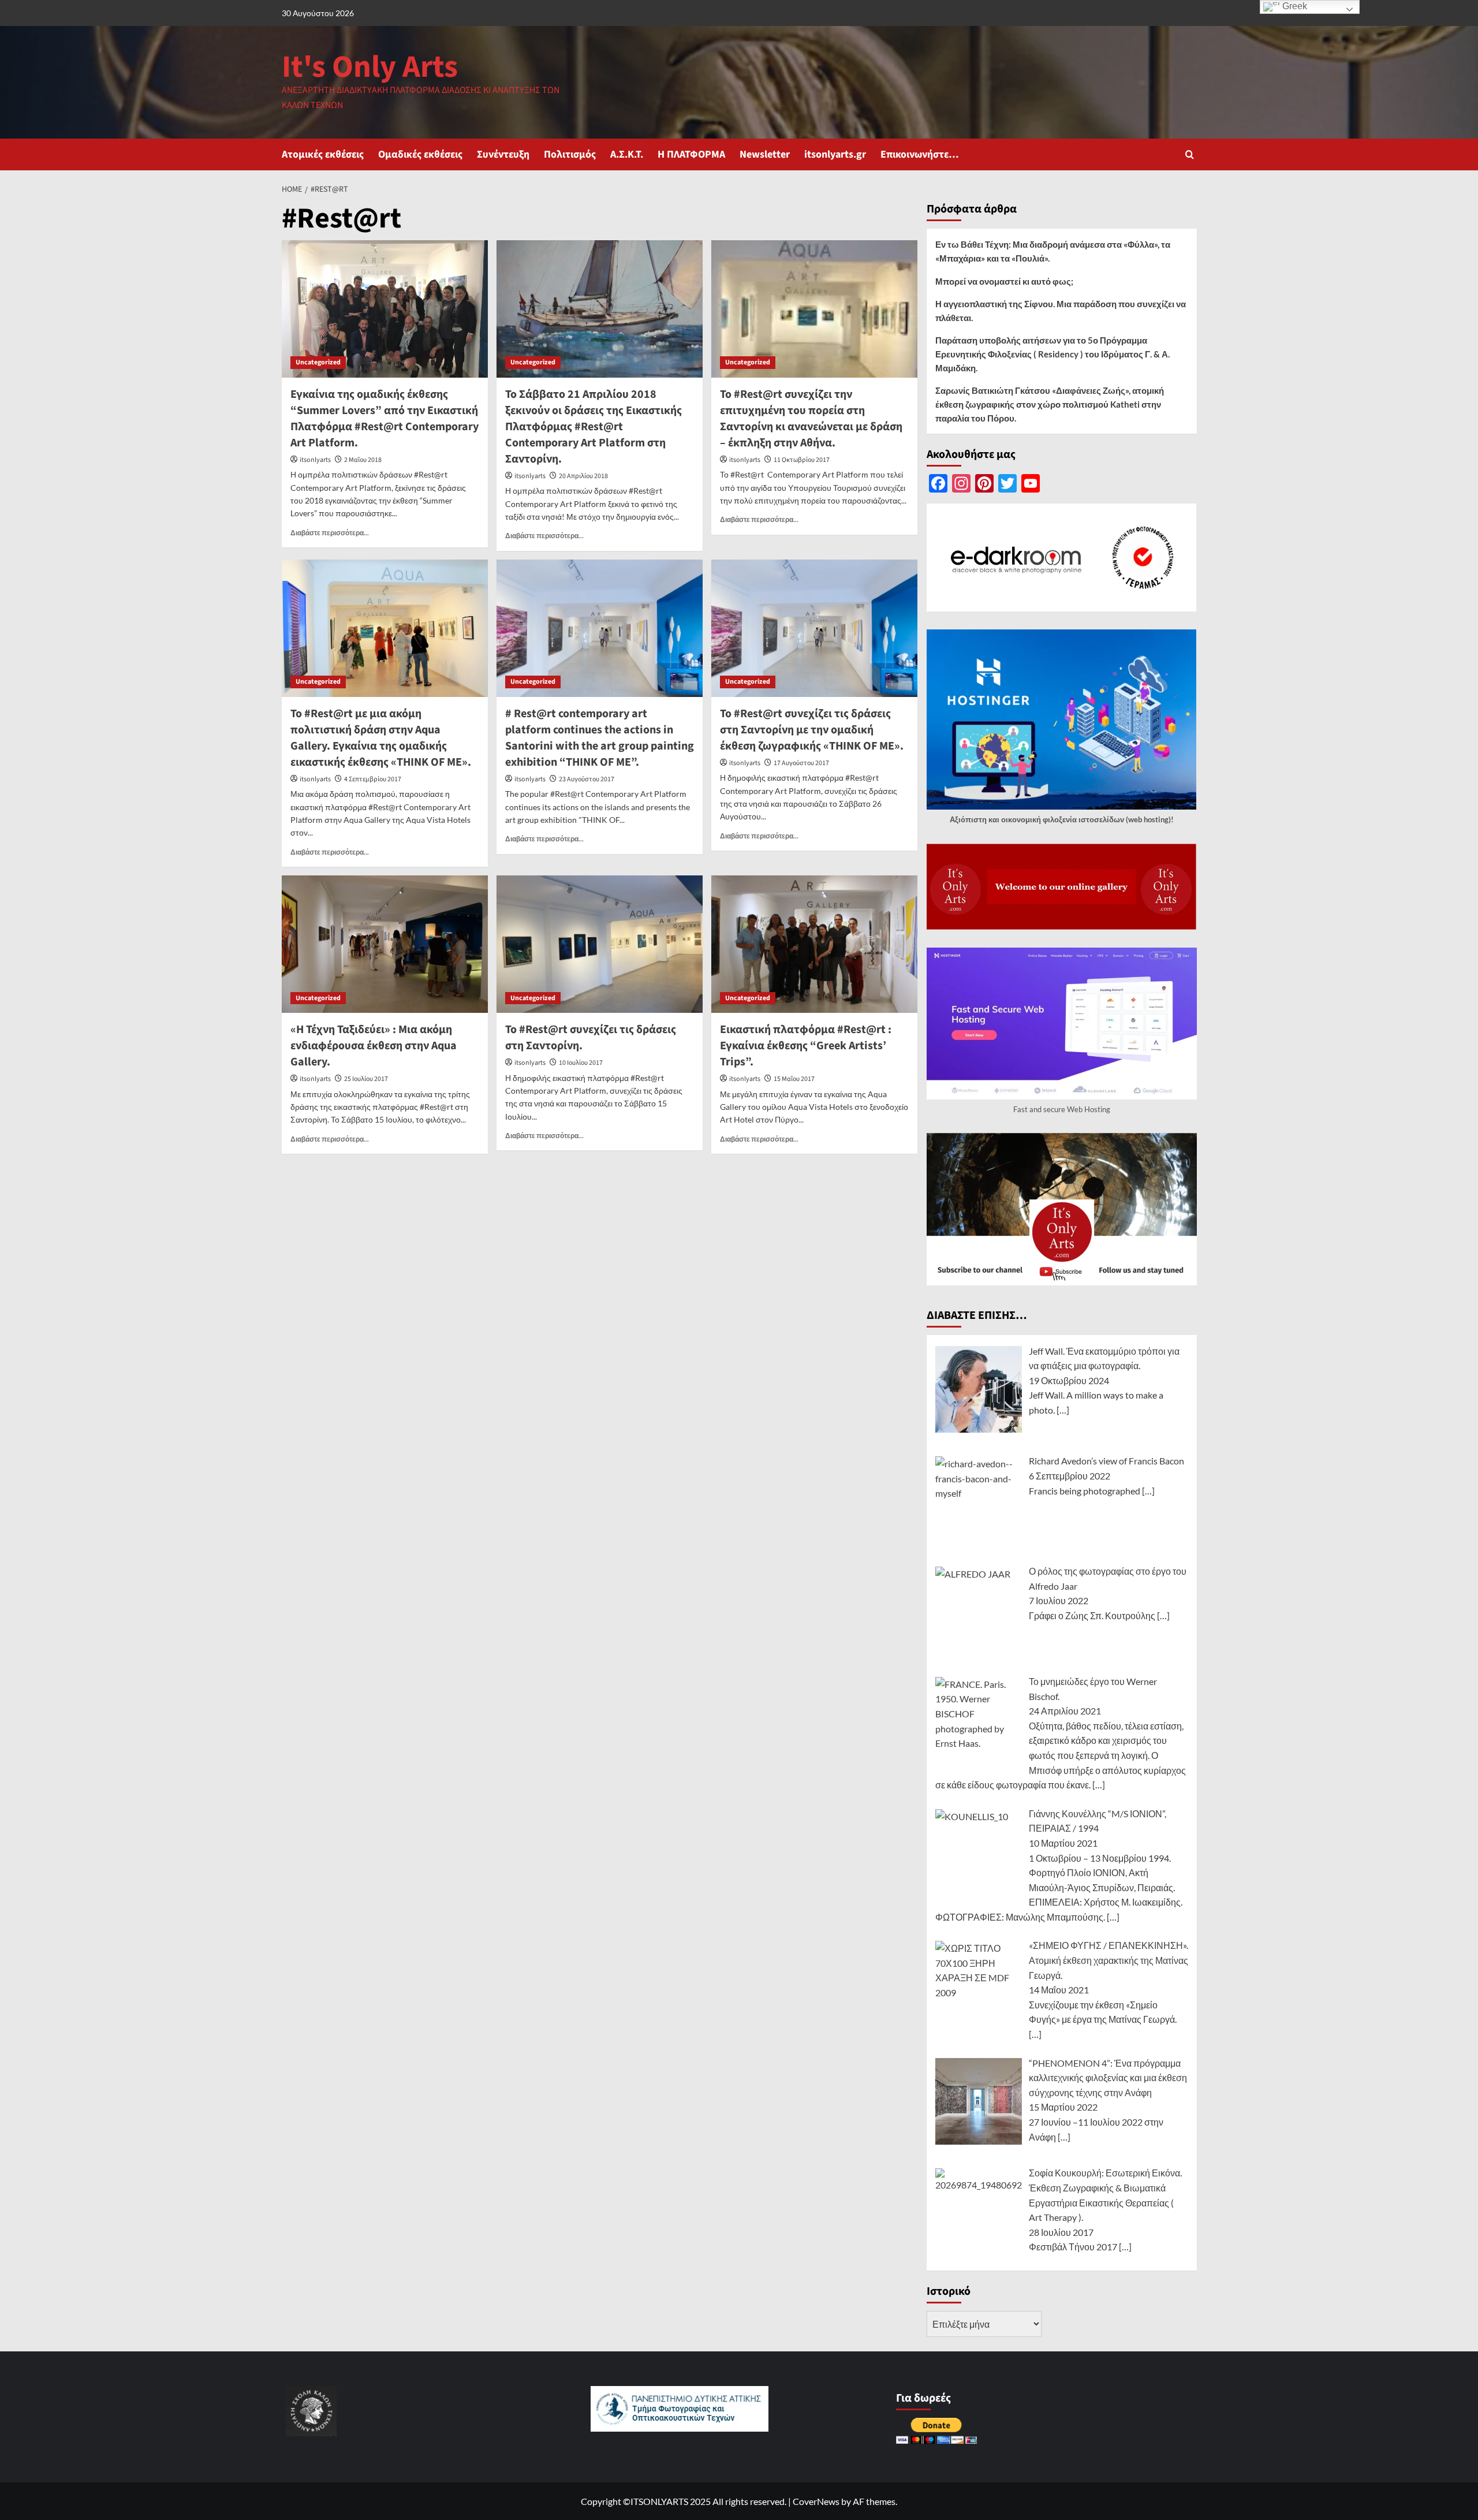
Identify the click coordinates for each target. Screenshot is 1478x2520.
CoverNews (816, 2501)
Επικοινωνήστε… (920, 154)
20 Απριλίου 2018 (583, 476)
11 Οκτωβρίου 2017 (802, 460)
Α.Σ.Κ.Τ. (627, 154)
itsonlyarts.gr (835, 154)
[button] (1190, 154)
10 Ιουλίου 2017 (581, 1063)
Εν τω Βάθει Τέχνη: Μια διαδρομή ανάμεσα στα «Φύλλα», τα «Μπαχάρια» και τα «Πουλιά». (1053, 251)
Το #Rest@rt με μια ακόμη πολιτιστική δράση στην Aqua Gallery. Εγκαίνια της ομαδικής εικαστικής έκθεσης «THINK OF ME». (381, 738)
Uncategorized (318, 362)
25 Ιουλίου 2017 (366, 1079)
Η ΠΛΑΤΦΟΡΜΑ (691, 154)
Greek (1294, 6)
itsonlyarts (315, 460)
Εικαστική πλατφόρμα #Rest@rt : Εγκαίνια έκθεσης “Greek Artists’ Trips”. (806, 1046)
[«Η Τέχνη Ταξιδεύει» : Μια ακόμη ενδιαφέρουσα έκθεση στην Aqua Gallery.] (385, 944)
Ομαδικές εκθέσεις (420, 154)
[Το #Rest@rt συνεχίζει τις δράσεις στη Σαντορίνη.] (600, 944)
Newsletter (765, 154)
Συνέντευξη (503, 154)
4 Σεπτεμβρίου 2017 (373, 779)
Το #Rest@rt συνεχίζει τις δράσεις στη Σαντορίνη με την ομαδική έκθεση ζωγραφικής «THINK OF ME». (812, 730)
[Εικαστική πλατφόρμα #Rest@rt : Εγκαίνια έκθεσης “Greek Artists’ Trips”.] (814, 944)
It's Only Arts (370, 67)
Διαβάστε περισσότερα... (330, 533)
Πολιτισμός (570, 154)
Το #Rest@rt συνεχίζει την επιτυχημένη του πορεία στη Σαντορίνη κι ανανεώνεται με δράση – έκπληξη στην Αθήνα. (811, 419)
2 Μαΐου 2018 (363, 460)
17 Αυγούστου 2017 (801, 763)
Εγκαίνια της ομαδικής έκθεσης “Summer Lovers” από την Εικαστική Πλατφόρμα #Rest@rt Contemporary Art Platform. (385, 419)
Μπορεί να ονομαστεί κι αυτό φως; (1004, 281)
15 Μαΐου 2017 (794, 1079)
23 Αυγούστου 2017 (587, 779)
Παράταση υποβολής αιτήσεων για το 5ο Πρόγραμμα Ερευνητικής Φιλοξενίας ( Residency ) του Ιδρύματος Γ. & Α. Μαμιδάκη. (1052, 354)
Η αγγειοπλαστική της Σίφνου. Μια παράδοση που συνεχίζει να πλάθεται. (1061, 311)
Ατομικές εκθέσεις (323, 154)
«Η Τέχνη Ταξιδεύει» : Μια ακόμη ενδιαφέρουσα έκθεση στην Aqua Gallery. (374, 1046)
